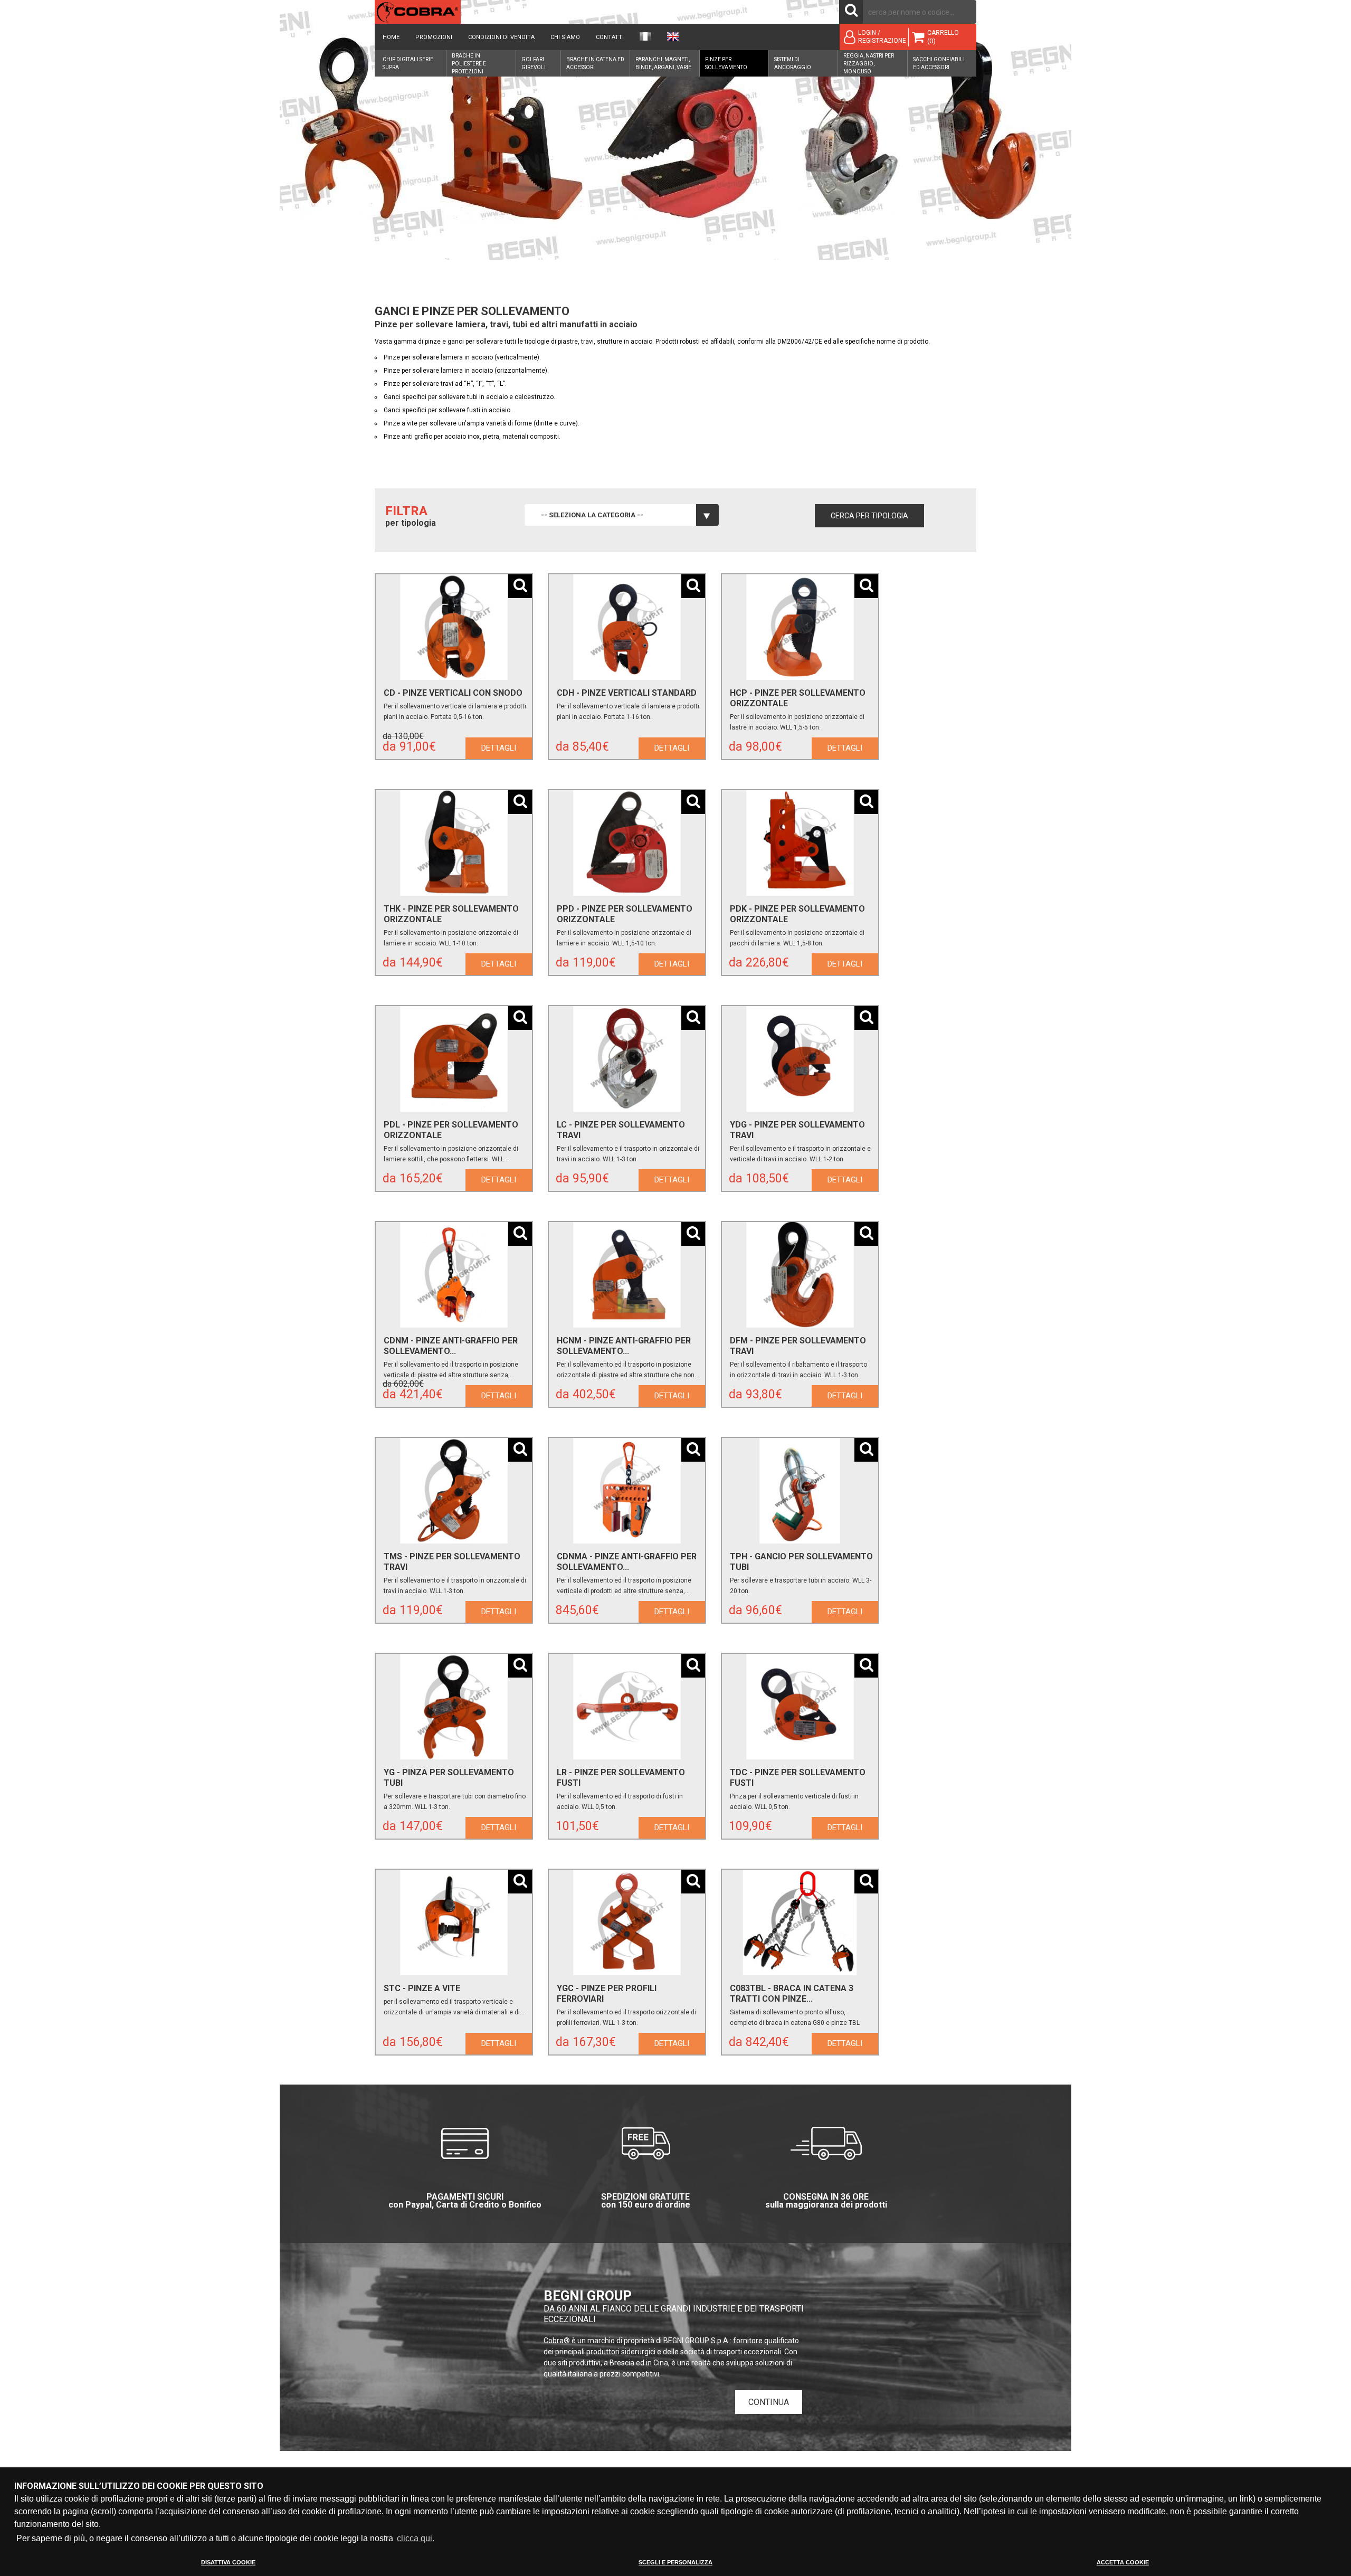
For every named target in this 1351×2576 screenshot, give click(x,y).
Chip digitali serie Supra (408, 63)
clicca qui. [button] (416, 2538)
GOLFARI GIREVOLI (534, 63)
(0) (931, 41)
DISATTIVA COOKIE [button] (228, 2562)
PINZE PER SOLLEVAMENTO (726, 63)
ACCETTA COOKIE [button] (1123, 2562)
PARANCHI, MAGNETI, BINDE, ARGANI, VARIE (663, 63)
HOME (391, 37)
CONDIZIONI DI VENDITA (501, 37)
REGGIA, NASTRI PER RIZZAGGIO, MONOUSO (869, 64)
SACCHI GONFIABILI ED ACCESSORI (939, 63)
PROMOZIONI (434, 37)
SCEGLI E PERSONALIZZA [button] (675, 2562)
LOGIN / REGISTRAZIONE (882, 37)
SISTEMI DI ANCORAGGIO (793, 63)
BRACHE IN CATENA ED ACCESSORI (595, 63)
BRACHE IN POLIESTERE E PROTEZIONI (469, 64)
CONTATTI (610, 37)
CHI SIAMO (565, 37)
